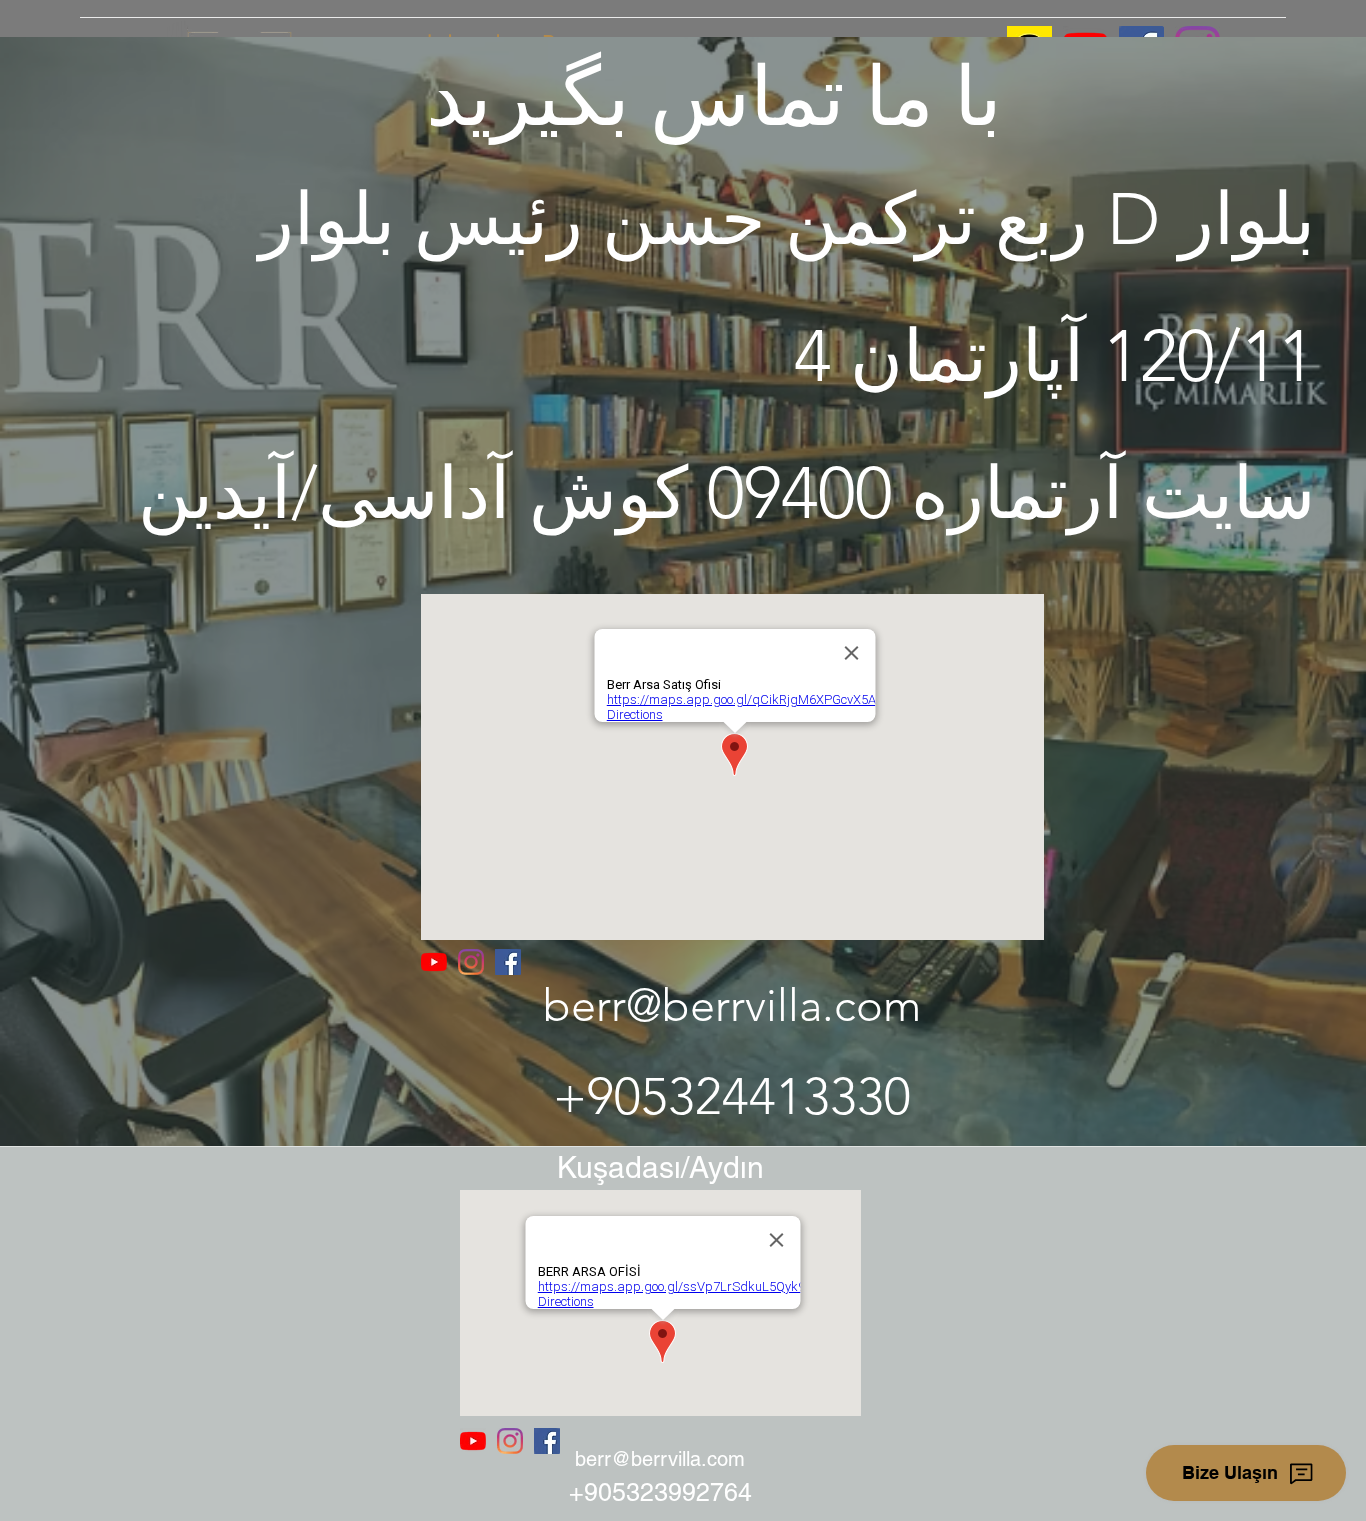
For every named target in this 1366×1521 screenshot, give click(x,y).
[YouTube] (434, 962)
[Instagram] (471, 962)
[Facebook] (508, 962)
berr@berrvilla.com (732, 1005)
